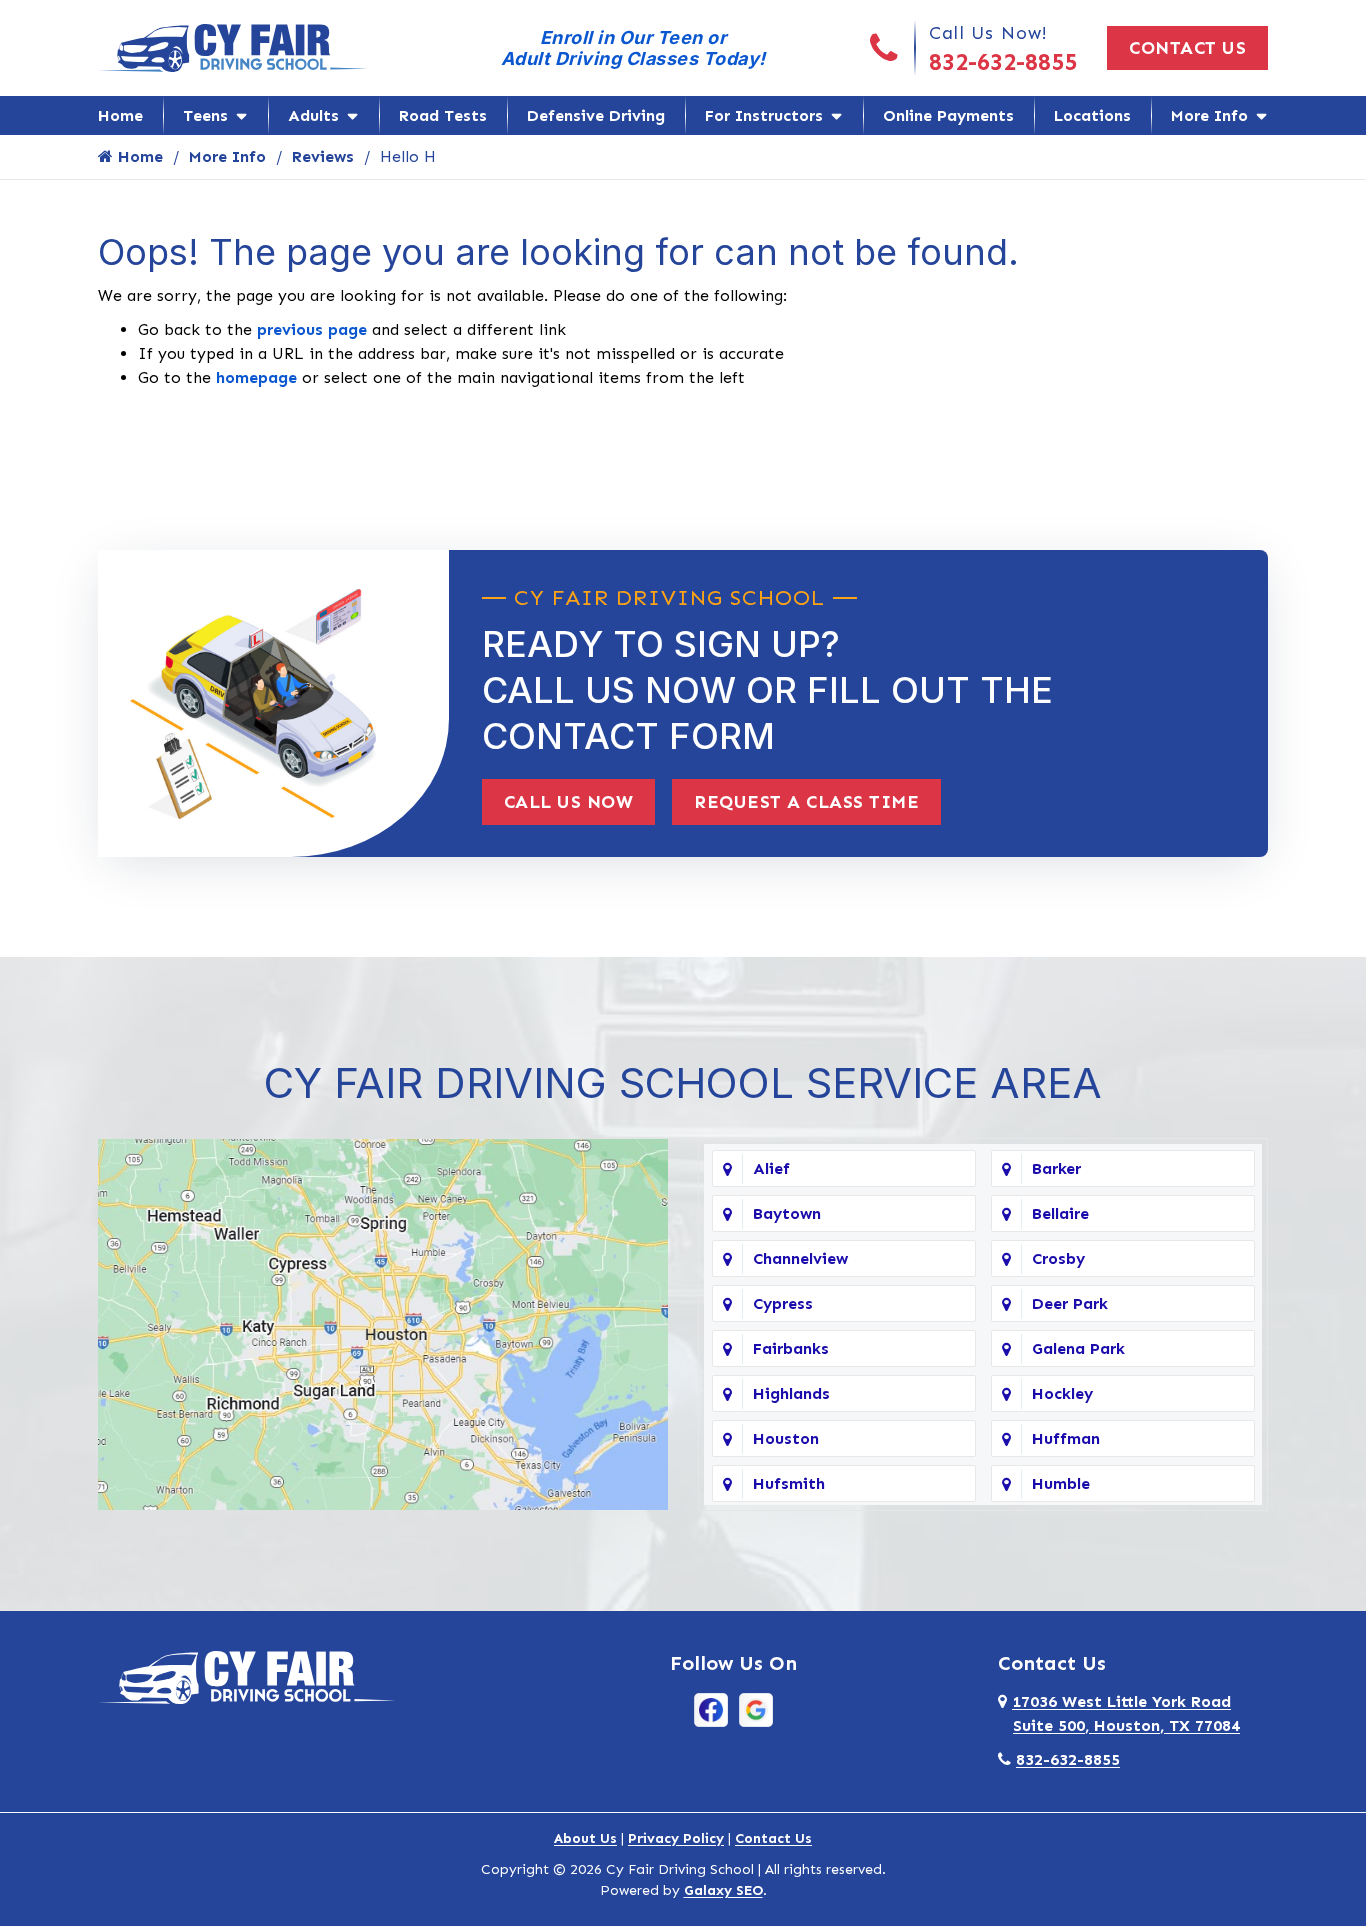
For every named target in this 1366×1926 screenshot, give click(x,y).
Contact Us (1187, 48)
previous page (312, 329)
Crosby (1058, 1258)
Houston (786, 1438)
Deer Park (1070, 1303)
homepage (256, 377)
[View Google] (756, 1708)
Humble (1061, 1483)
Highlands (791, 1393)
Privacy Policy (676, 1838)
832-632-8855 (1003, 61)
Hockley (1062, 1393)
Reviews (323, 156)
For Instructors (764, 115)
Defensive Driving (596, 115)
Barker (1056, 1168)
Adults (313, 115)
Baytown (787, 1213)
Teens (205, 115)
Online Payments (948, 115)
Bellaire (1060, 1213)
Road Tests (443, 115)
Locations (1092, 115)
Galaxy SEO (723, 1890)
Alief (771, 1168)
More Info (1209, 115)
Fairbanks (791, 1348)
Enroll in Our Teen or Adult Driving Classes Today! (633, 48)
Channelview (800, 1258)
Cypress (783, 1303)
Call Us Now (569, 802)
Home (120, 115)
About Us (585, 1838)
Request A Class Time (806, 802)
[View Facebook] (711, 1708)
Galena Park (1078, 1348)
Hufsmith (789, 1483)
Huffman (1066, 1438)
